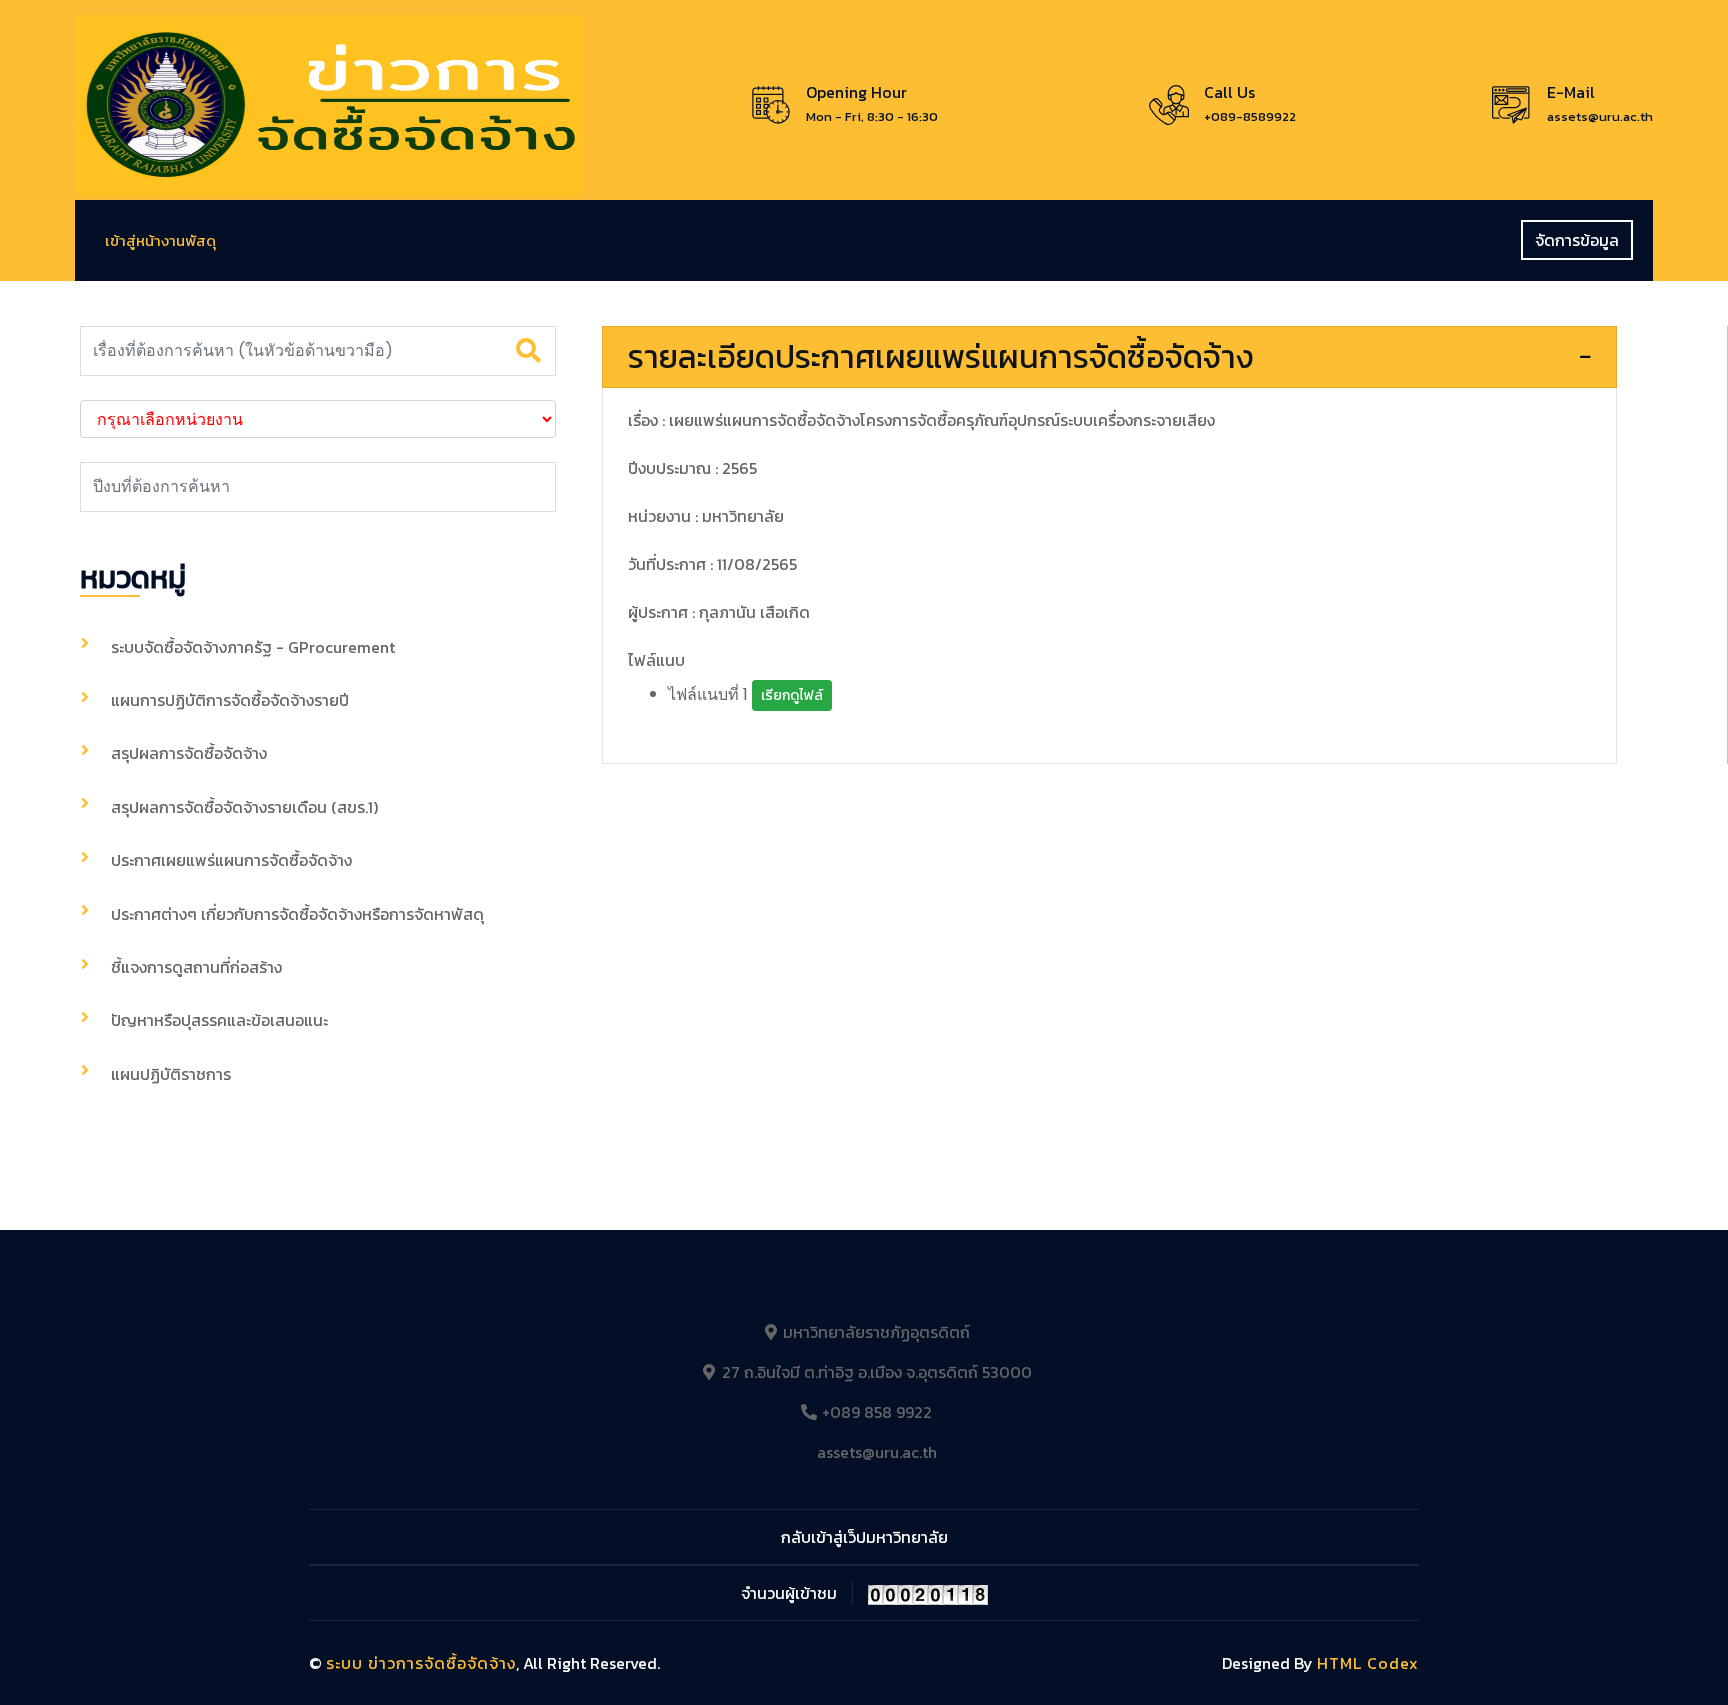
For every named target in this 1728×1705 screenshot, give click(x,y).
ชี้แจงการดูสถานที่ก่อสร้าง (196, 967)
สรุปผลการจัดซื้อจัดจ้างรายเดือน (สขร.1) (244, 807)
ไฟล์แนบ (656, 660)
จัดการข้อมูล (1577, 240)
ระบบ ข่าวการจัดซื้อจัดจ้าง (421, 1663)
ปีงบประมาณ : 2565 (692, 468)
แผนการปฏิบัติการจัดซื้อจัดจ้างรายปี (230, 700)
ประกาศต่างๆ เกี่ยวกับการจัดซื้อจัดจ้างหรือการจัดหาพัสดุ (297, 914)
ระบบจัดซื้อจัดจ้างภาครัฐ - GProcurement (253, 647)
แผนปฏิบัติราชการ (171, 1074)
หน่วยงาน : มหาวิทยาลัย (706, 516)
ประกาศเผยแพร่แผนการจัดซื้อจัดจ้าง (231, 860)
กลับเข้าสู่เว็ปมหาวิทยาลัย (864, 1537)
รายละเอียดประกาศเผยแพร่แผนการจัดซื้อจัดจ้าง (941, 357)
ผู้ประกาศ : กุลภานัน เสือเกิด (719, 612)
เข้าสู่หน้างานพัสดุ (160, 240)
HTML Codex (1368, 1663)
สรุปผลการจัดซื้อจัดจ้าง (189, 753)
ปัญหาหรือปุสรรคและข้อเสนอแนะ (219, 1020)
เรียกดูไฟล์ (792, 695)
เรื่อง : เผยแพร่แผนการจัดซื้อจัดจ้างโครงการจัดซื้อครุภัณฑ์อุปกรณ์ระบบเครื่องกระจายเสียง (921, 420)
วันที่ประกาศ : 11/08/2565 (712, 564)
